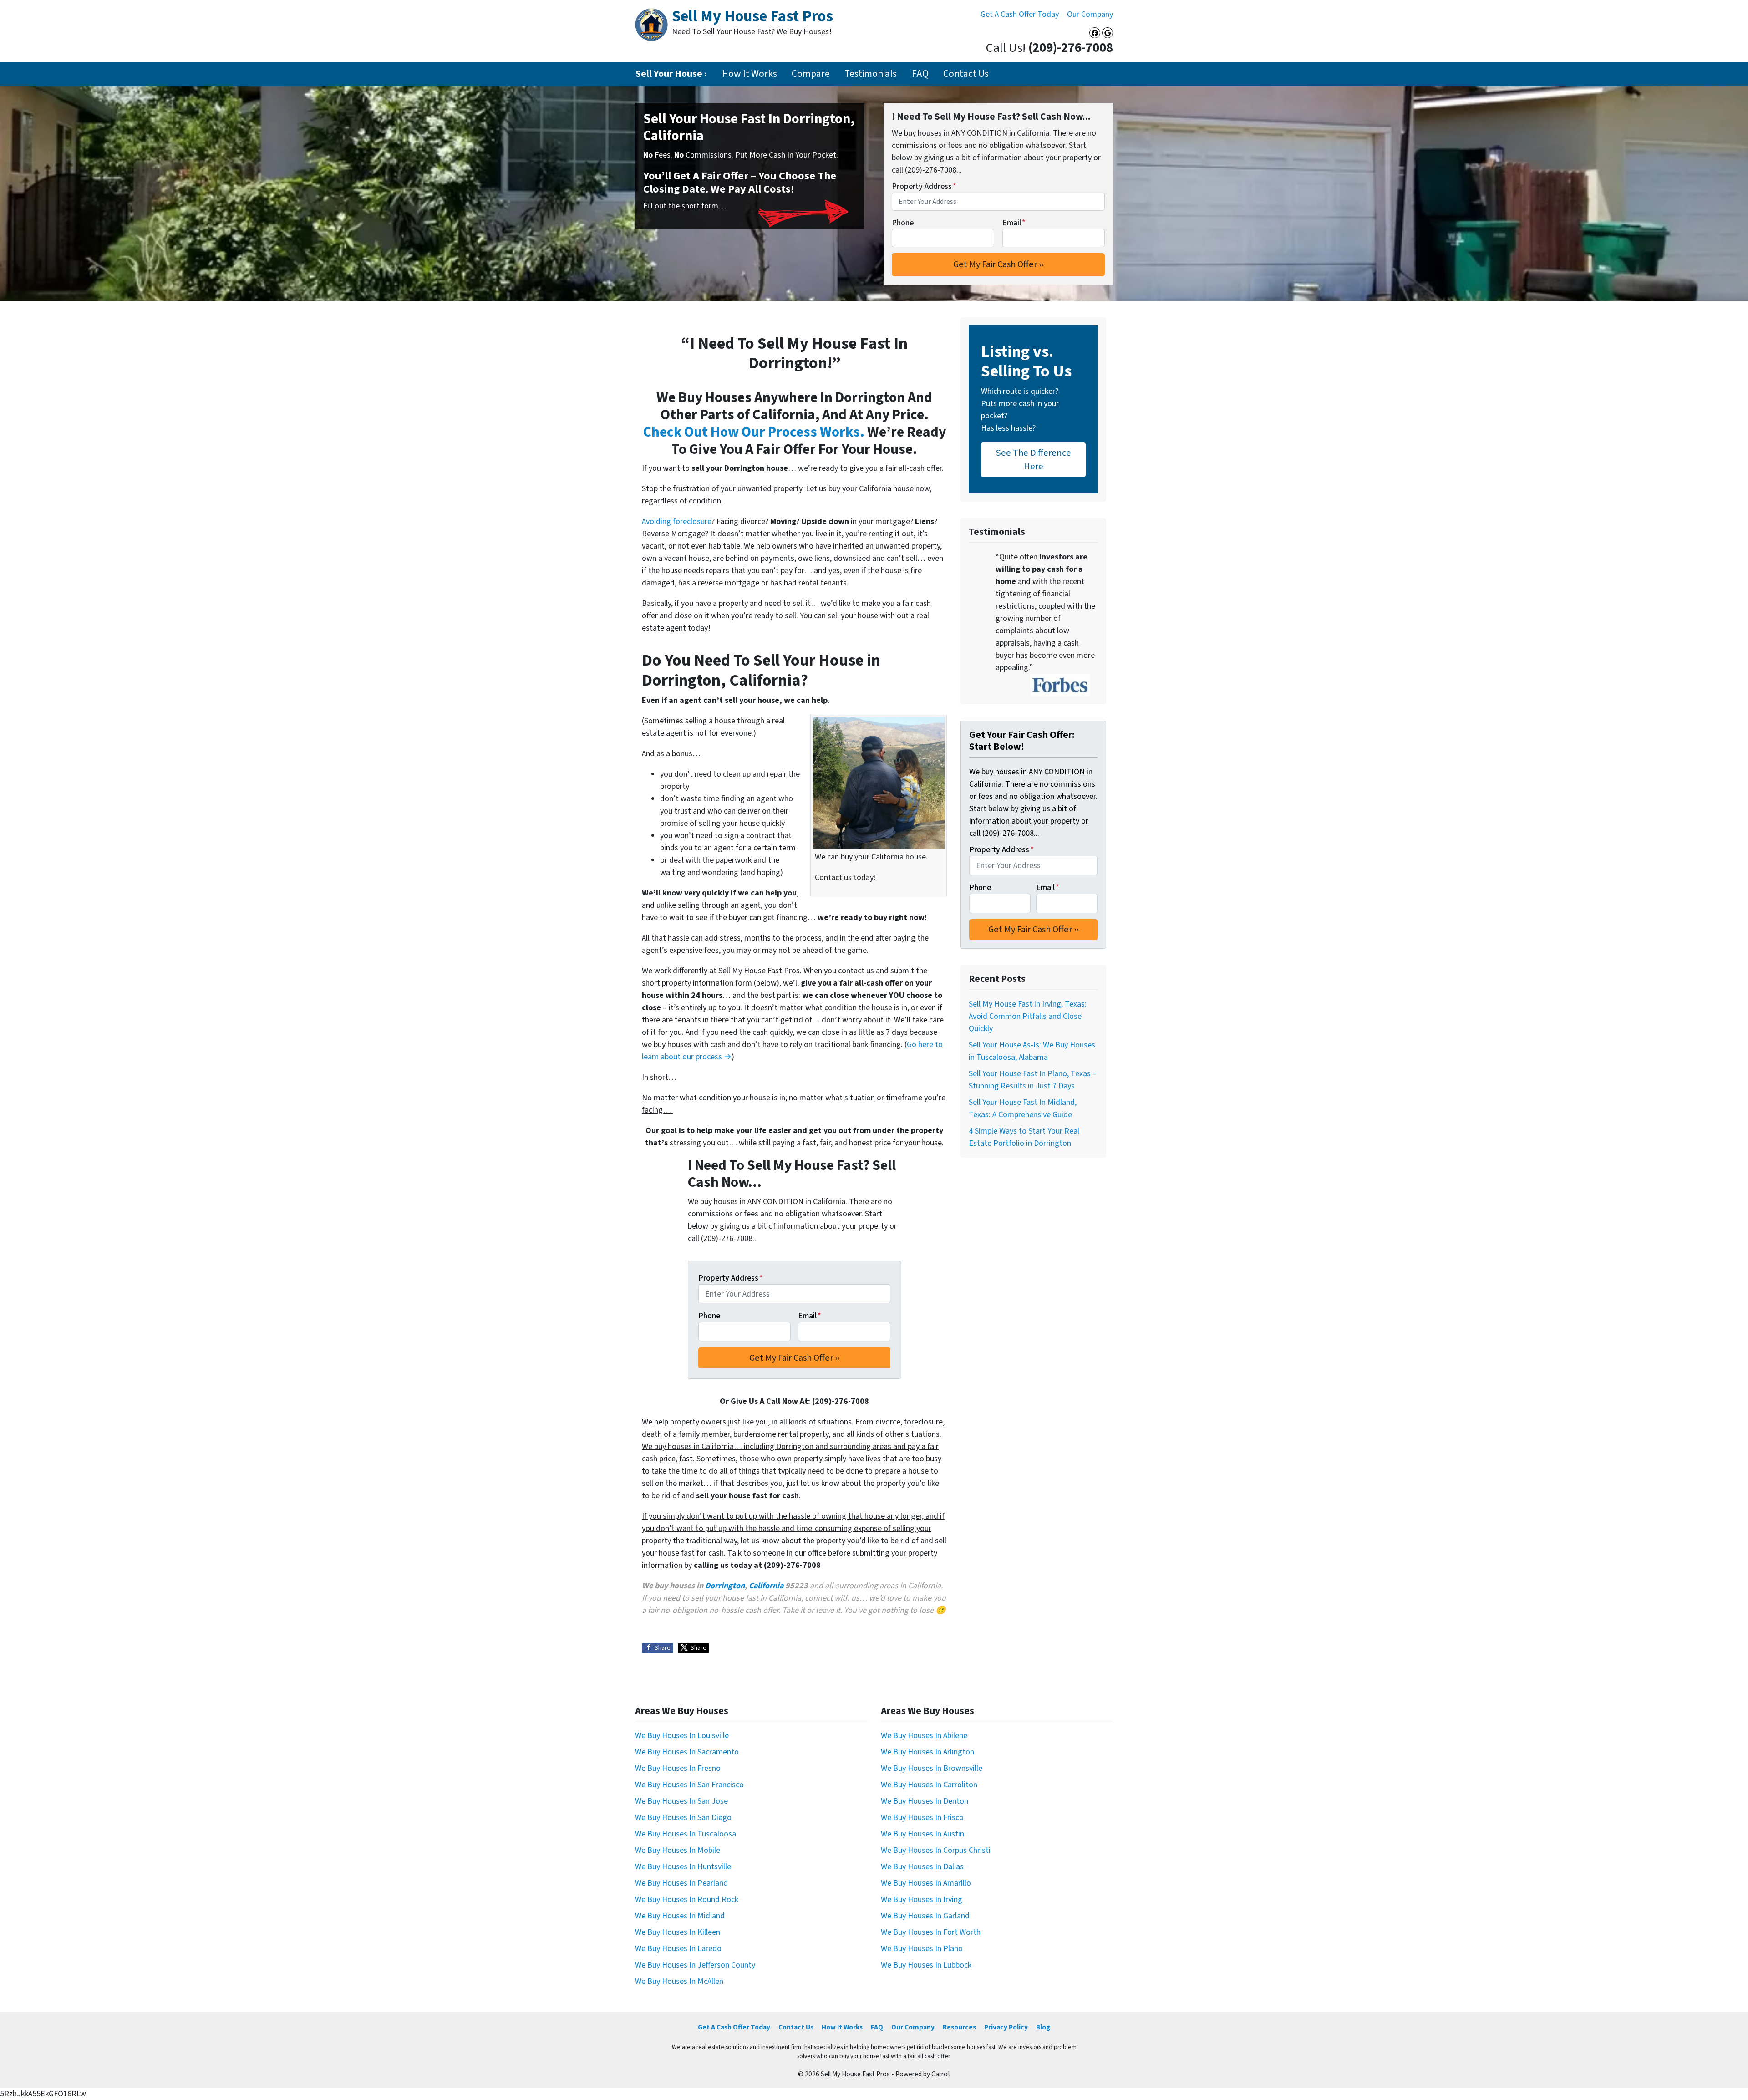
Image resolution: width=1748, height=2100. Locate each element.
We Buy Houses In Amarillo (926, 1883)
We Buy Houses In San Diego (683, 1818)
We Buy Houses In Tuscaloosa (686, 1834)
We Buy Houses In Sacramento (687, 1752)
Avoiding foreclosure (677, 521)
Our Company (1090, 14)
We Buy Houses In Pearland (681, 1883)
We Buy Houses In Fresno (678, 1768)
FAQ (920, 74)
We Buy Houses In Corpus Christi (936, 1850)
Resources (959, 2027)
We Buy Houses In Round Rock (687, 1899)
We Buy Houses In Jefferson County (695, 1965)
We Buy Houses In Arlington (927, 1752)
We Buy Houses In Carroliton (929, 1785)
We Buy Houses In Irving (922, 1899)
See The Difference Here (1034, 460)
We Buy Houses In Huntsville (683, 1867)
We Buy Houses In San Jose (681, 1801)
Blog (1043, 2027)
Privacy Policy (1006, 2027)
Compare (811, 74)
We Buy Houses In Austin (922, 1834)
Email (1014, 223)
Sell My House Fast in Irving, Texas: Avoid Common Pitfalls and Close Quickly (1028, 1016)
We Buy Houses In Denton (925, 1801)
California (766, 1586)
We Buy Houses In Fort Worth (931, 1932)
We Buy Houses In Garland (925, 1916)
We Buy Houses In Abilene (924, 1736)
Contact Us (966, 74)
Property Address (924, 186)
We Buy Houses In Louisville (682, 1736)
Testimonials (871, 74)
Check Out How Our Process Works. (754, 432)
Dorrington (725, 1586)
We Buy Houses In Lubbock (926, 1965)
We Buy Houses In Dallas (922, 1867)
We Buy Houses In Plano (922, 1949)
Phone (903, 223)
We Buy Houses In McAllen (679, 1981)
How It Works (750, 74)
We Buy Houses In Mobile (678, 1850)
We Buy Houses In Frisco (922, 1818)
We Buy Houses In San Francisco (689, 1785)
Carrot (941, 2074)
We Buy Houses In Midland (680, 1916)
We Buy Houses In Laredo (678, 1949)
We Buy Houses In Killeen (678, 1932)
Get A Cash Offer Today (1020, 14)
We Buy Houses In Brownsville (932, 1768)
